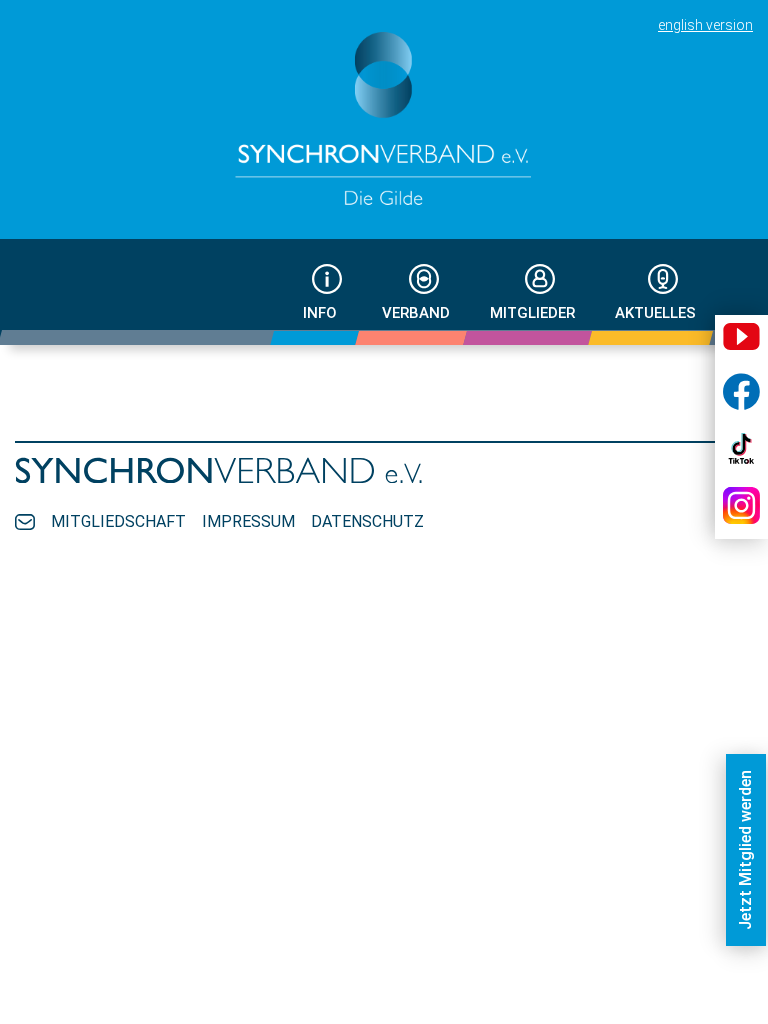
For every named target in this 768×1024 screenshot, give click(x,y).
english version (705, 25)
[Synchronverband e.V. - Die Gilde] (384, 119)
